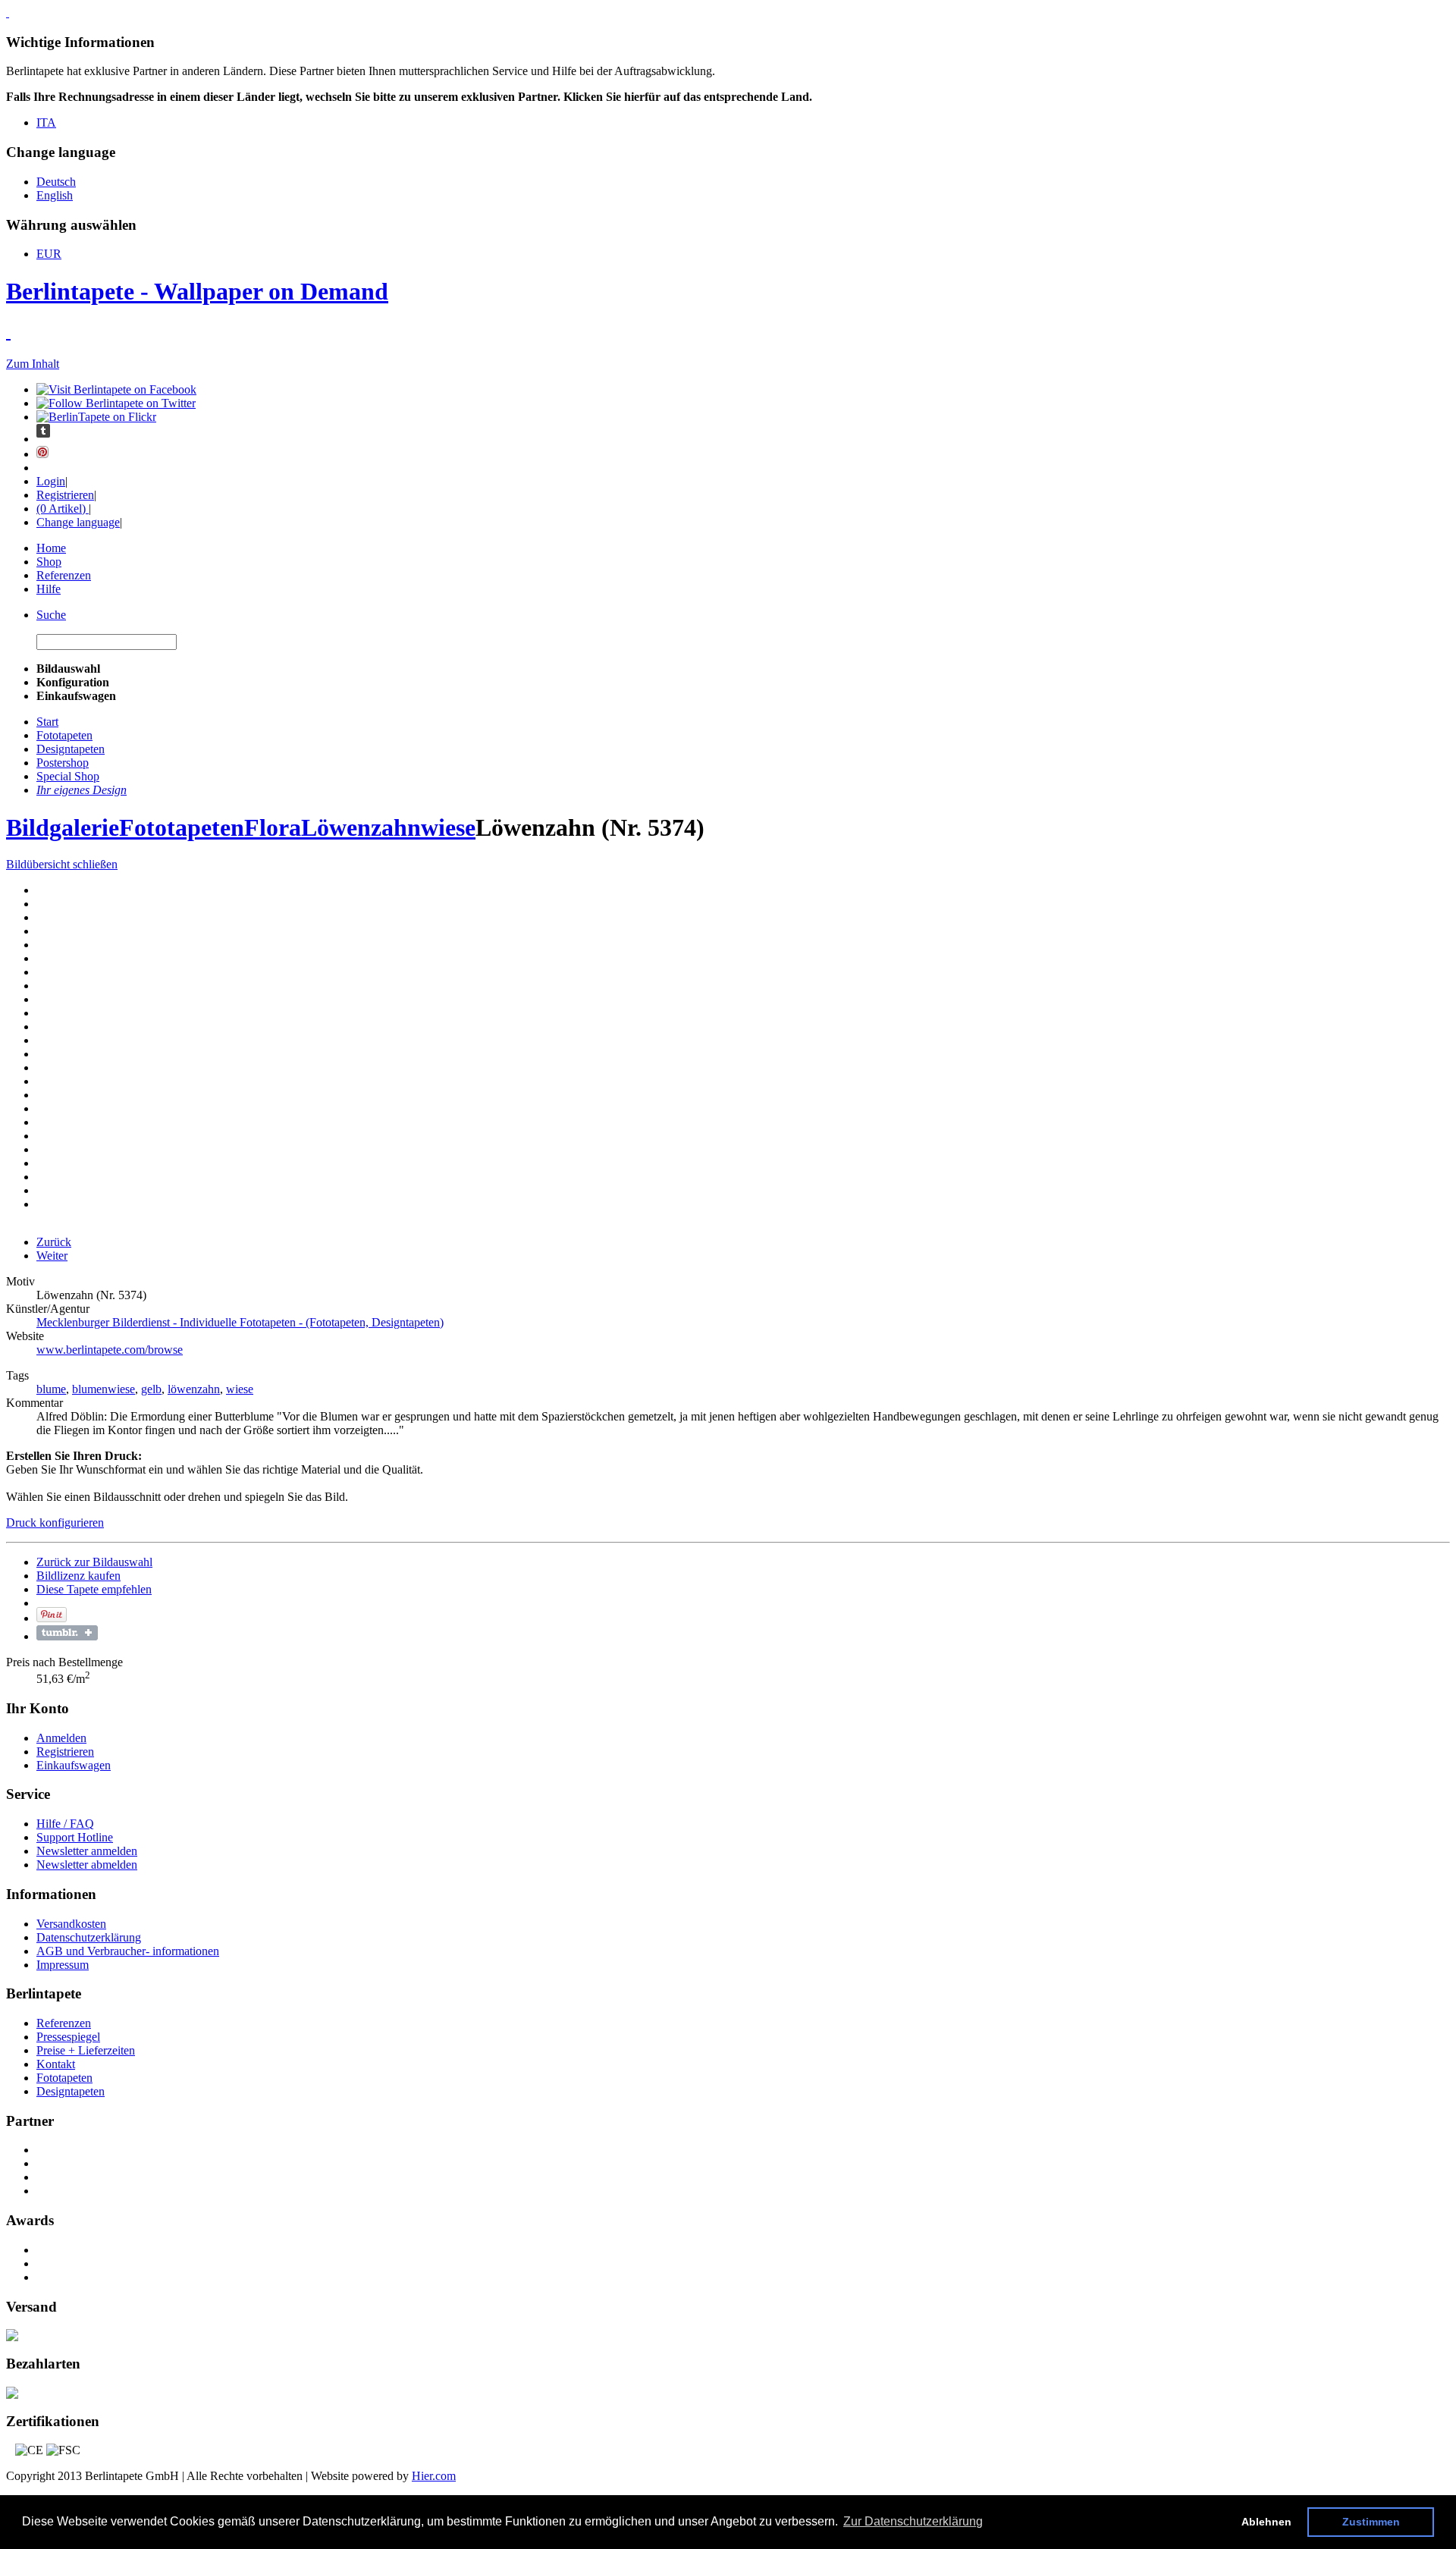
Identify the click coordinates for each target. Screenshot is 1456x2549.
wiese (240, 1389)
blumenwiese (104, 1389)
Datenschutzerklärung (89, 1937)
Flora (273, 827)
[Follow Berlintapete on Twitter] (116, 403)
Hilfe (49, 589)
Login (51, 481)
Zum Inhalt (33, 364)
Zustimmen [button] (1371, 2522)
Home (51, 548)
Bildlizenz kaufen (78, 1576)
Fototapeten (182, 827)
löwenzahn (194, 1389)
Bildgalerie (63, 827)
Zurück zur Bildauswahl (94, 1562)
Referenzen (64, 575)
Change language (78, 522)
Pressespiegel (68, 2037)
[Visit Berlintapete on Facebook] (116, 389)
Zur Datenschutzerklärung (913, 2521)
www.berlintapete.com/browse (110, 1350)
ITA (46, 122)
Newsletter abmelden (87, 1865)
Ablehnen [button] (1266, 2522)
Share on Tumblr (67, 1633)
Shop (49, 562)
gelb (151, 1389)
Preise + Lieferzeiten (86, 2050)
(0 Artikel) (63, 509)
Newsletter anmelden (87, 1851)
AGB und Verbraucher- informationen (128, 1951)
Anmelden (61, 1738)
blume (51, 1389)
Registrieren (65, 495)
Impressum (63, 1965)
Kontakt (56, 2064)
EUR (49, 254)
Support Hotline (75, 1837)
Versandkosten (71, 1924)
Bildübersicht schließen (62, 864)
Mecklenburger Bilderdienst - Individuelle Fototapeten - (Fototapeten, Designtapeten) (240, 1322)
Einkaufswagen (74, 1765)
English (55, 195)
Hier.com (434, 2476)
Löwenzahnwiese (388, 827)
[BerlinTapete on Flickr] (96, 417)
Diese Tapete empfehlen (94, 1589)
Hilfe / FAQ (65, 1824)
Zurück (54, 1242)
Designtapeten (71, 2091)
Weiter (52, 1256)
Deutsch (56, 182)
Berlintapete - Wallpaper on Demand (197, 291)
